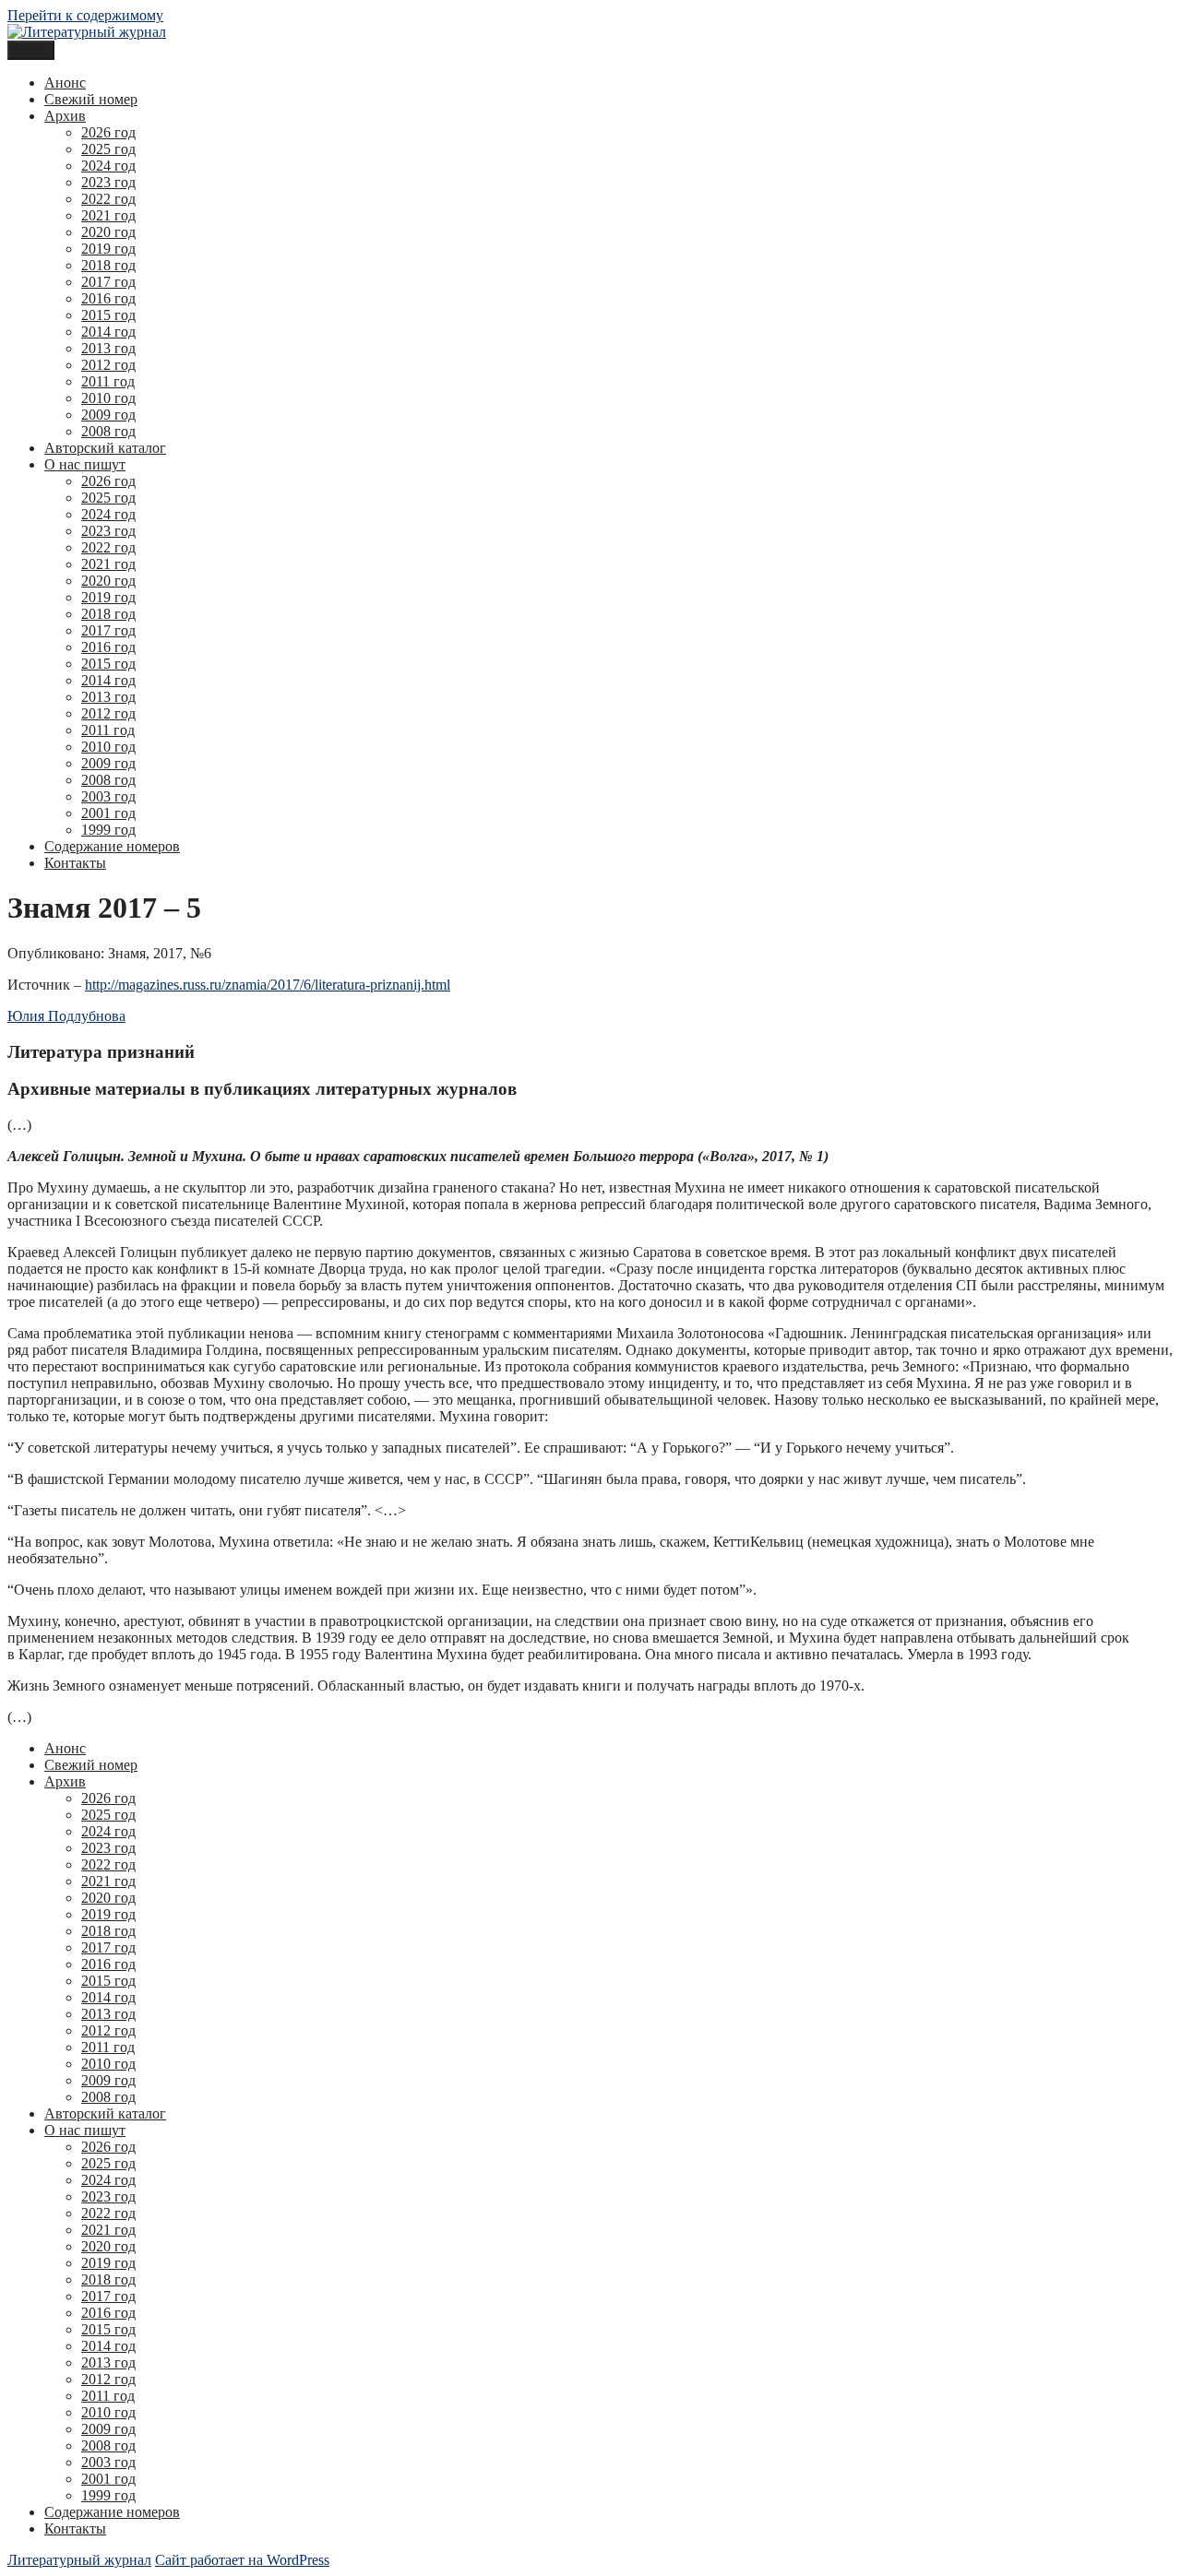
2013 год (108, 348)
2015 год (108, 315)
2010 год (108, 398)
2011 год (108, 381)
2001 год (108, 813)
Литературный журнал (79, 2560)
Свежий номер (91, 99)
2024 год (108, 166)
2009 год (108, 415)
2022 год (108, 199)
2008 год (108, 431)
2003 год (108, 796)
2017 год (108, 282)
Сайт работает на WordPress (242, 2560)
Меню (31, 50)
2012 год (108, 365)
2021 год (108, 215)
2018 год (108, 265)
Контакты (75, 863)
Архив (65, 116)
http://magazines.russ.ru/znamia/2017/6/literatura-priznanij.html (268, 985)
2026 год (108, 132)
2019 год (108, 249)
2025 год (108, 149)
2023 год (108, 182)
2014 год (108, 332)
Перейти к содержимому (85, 15)
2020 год (108, 232)
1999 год (108, 830)
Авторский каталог (105, 448)
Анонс (65, 83)
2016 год (108, 298)
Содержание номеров (112, 846)
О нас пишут (85, 464)
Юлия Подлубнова (66, 1016)
